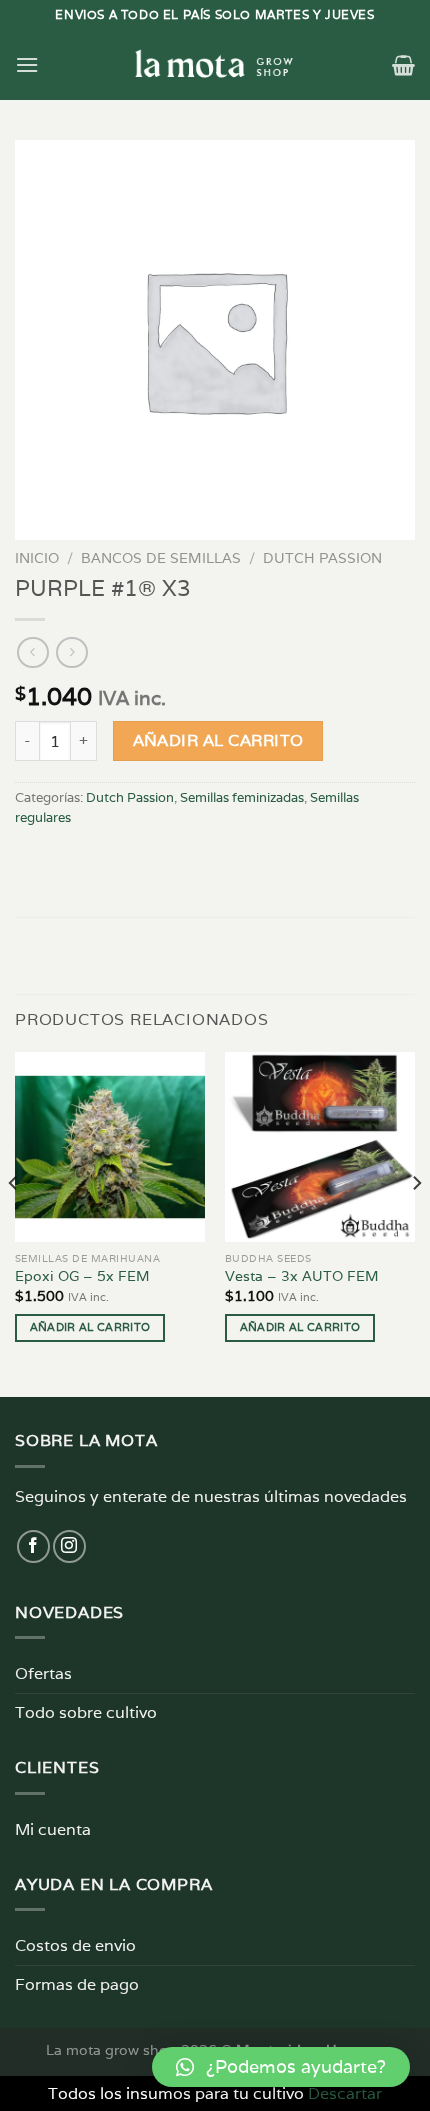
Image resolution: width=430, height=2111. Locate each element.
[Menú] (27, 64)
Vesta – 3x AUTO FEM (302, 1276)
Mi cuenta (53, 1829)
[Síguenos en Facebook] (33, 1546)
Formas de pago (77, 1984)
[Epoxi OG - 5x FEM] (110, 1147)
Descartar (345, 2093)
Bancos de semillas (161, 558)
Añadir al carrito (218, 740)
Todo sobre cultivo (86, 1712)
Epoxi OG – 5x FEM (82, 1276)
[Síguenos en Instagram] (69, 1546)
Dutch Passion (322, 558)
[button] (281, 2067)
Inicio (37, 558)
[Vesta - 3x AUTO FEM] (320, 1147)
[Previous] (14, 1223)
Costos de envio (75, 1945)
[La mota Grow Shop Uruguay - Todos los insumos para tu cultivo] (215, 65)
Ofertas (43, 1673)
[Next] (416, 1223)
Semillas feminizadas (242, 797)
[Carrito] (403, 65)
